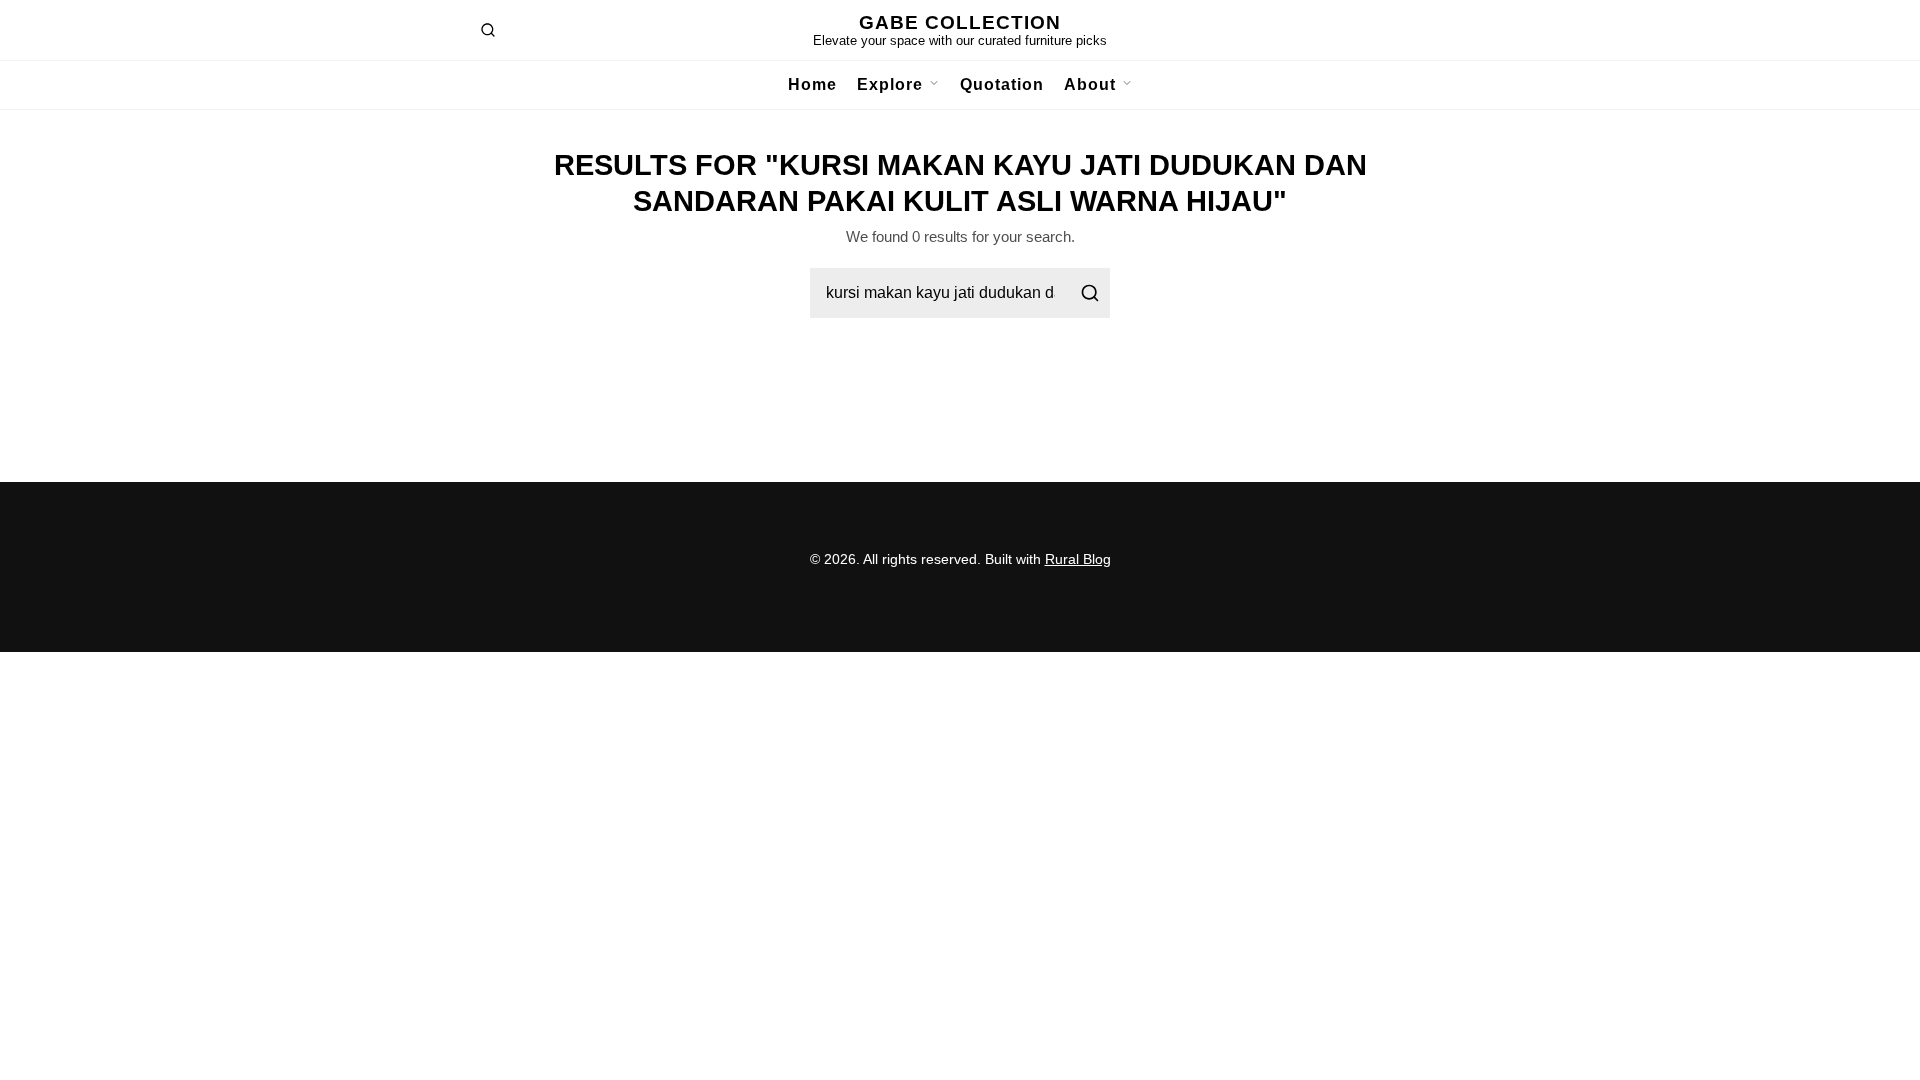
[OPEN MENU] (931, 85)
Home (812, 84)
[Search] (1090, 293)
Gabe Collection (960, 22)
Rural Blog (1078, 559)
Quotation (1002, 84)
